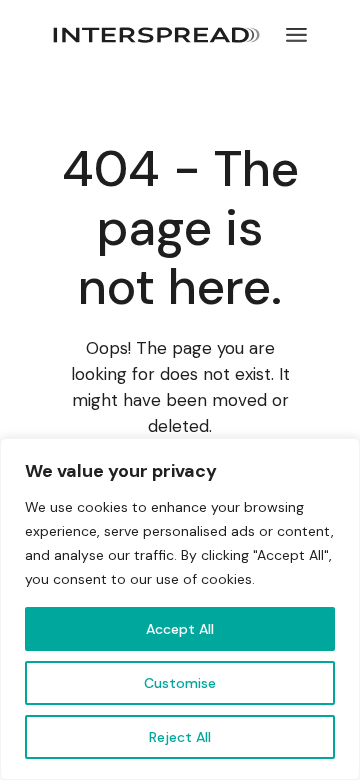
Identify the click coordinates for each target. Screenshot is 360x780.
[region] (180, 609)
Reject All (180, 737)
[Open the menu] (296, 35)
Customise (180, 683)
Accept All (180, 629)
